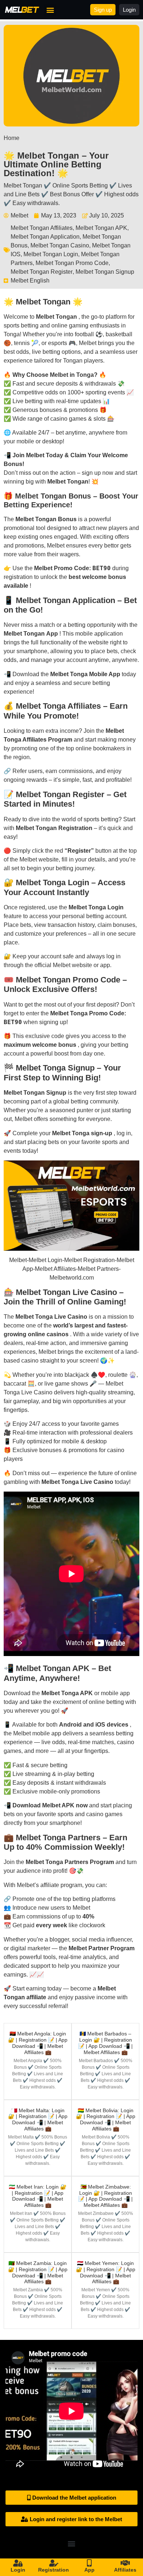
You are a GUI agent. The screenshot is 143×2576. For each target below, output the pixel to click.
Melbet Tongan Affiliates (42, 228)
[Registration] (54, 2563)
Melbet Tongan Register (42, 272)
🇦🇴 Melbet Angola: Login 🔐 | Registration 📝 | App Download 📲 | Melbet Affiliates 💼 (38, 2043)
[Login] (18, 2563)
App (89, 2570)
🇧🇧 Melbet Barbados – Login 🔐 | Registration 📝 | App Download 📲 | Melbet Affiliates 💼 (105, 2043)
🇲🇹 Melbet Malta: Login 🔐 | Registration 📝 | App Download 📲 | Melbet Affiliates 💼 (38, 2119)
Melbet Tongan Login (51, 254)
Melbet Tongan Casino (60, 245)
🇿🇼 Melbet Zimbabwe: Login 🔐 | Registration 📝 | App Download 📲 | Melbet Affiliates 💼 (105, 2196)
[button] (50, 10)
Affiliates (125, 2570)
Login (18, 2570)
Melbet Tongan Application (45, 237)
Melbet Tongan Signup (105, 272)
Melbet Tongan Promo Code (72, 263)
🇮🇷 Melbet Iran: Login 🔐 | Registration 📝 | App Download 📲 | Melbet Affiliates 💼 (38, 2196)
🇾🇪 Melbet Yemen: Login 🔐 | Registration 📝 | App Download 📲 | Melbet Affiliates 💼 (106, 2272)
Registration (54, 2570)
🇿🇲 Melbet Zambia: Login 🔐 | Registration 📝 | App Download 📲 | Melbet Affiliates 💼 (38, 2272)
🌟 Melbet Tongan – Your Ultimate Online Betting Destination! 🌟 (56, 164)
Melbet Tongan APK (101, 228)
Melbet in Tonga (72, 375)
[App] (89, 2563)
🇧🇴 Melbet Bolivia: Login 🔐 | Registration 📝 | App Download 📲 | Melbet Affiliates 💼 (106, 2119)
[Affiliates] (125, 2563)
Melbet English (30, 281)
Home (12, 138)
